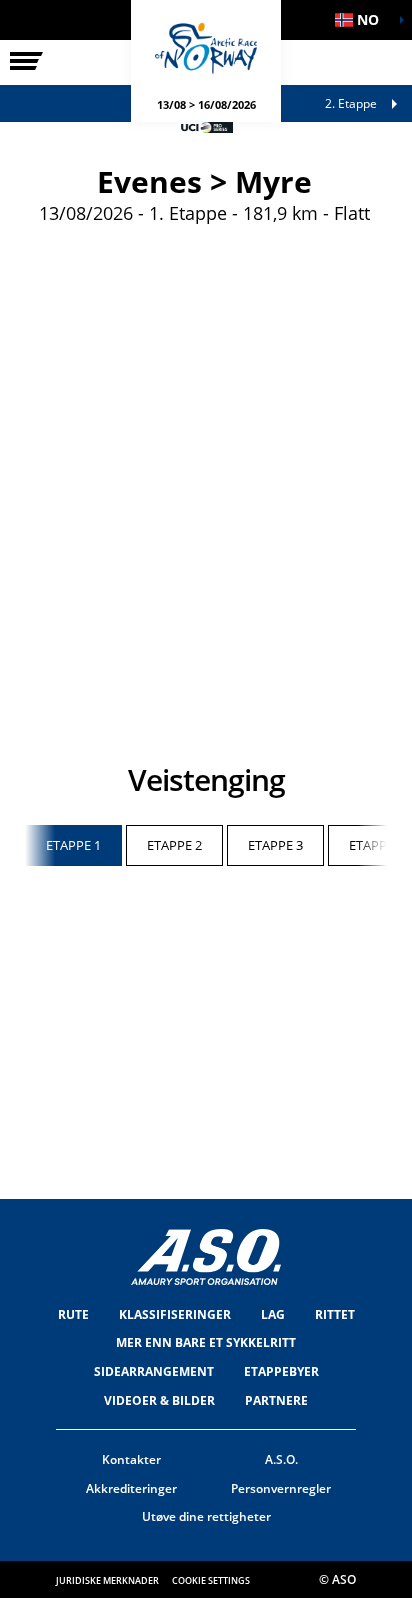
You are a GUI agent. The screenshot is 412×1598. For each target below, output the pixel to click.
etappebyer (281, 1371)
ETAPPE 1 (73, 845)
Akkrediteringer (131, 1488)
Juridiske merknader (107, 1580)
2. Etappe (351, 103)
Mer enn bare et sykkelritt (206, 1342)
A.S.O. (281, 1459)
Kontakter (131, 1459)
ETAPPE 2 (174, 845)
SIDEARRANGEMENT (154, 1371)
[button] (362, 20)
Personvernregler (281, 1488)
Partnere (276, 1400)
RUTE (73, 1314)
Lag (273, 1314)
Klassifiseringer (175, 1314)
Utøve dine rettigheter (206, 1516)
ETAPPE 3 (275, 845)
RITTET (335, 1314)
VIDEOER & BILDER (159, 1400)
